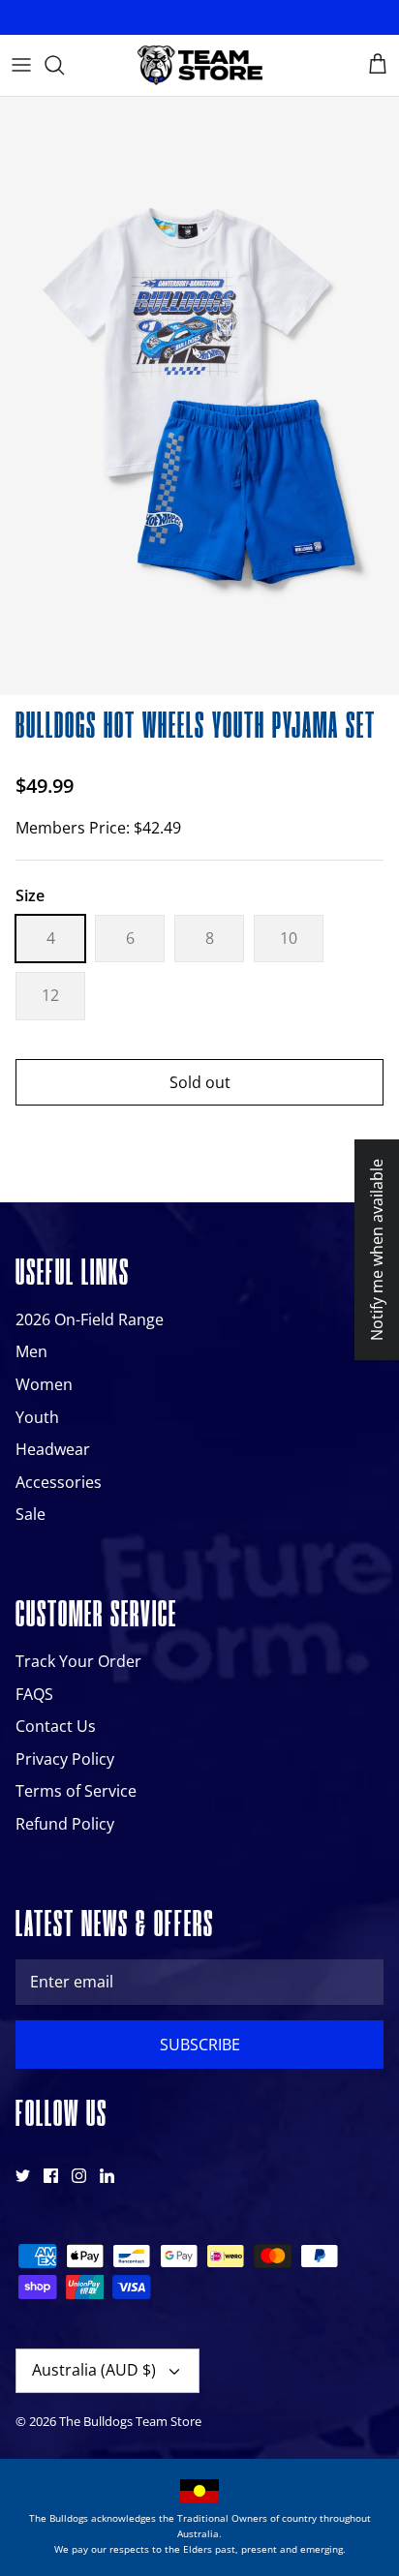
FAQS (34, 1694)
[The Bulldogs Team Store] (199, 65)
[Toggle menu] (21, 65)
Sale (31, 1514)
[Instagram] (79, 2176)
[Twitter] (23, 2176)
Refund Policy (65, 1824)
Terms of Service (76, 1791)
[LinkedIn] (107, 2176)
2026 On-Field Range (90, 1319)
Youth (37, 1417)
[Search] (64, 65)
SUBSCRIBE (200, 2045)
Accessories (59, 1482)
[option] (199, 396)
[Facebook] (51, 2176)
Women (44, 1384)
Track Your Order (78, 1661)
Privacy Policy (65, 1759)
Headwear (53, 1449)
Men (31, 1351)
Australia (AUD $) (94, 2370)
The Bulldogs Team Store (130, 2421)
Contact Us (56, 1726)
